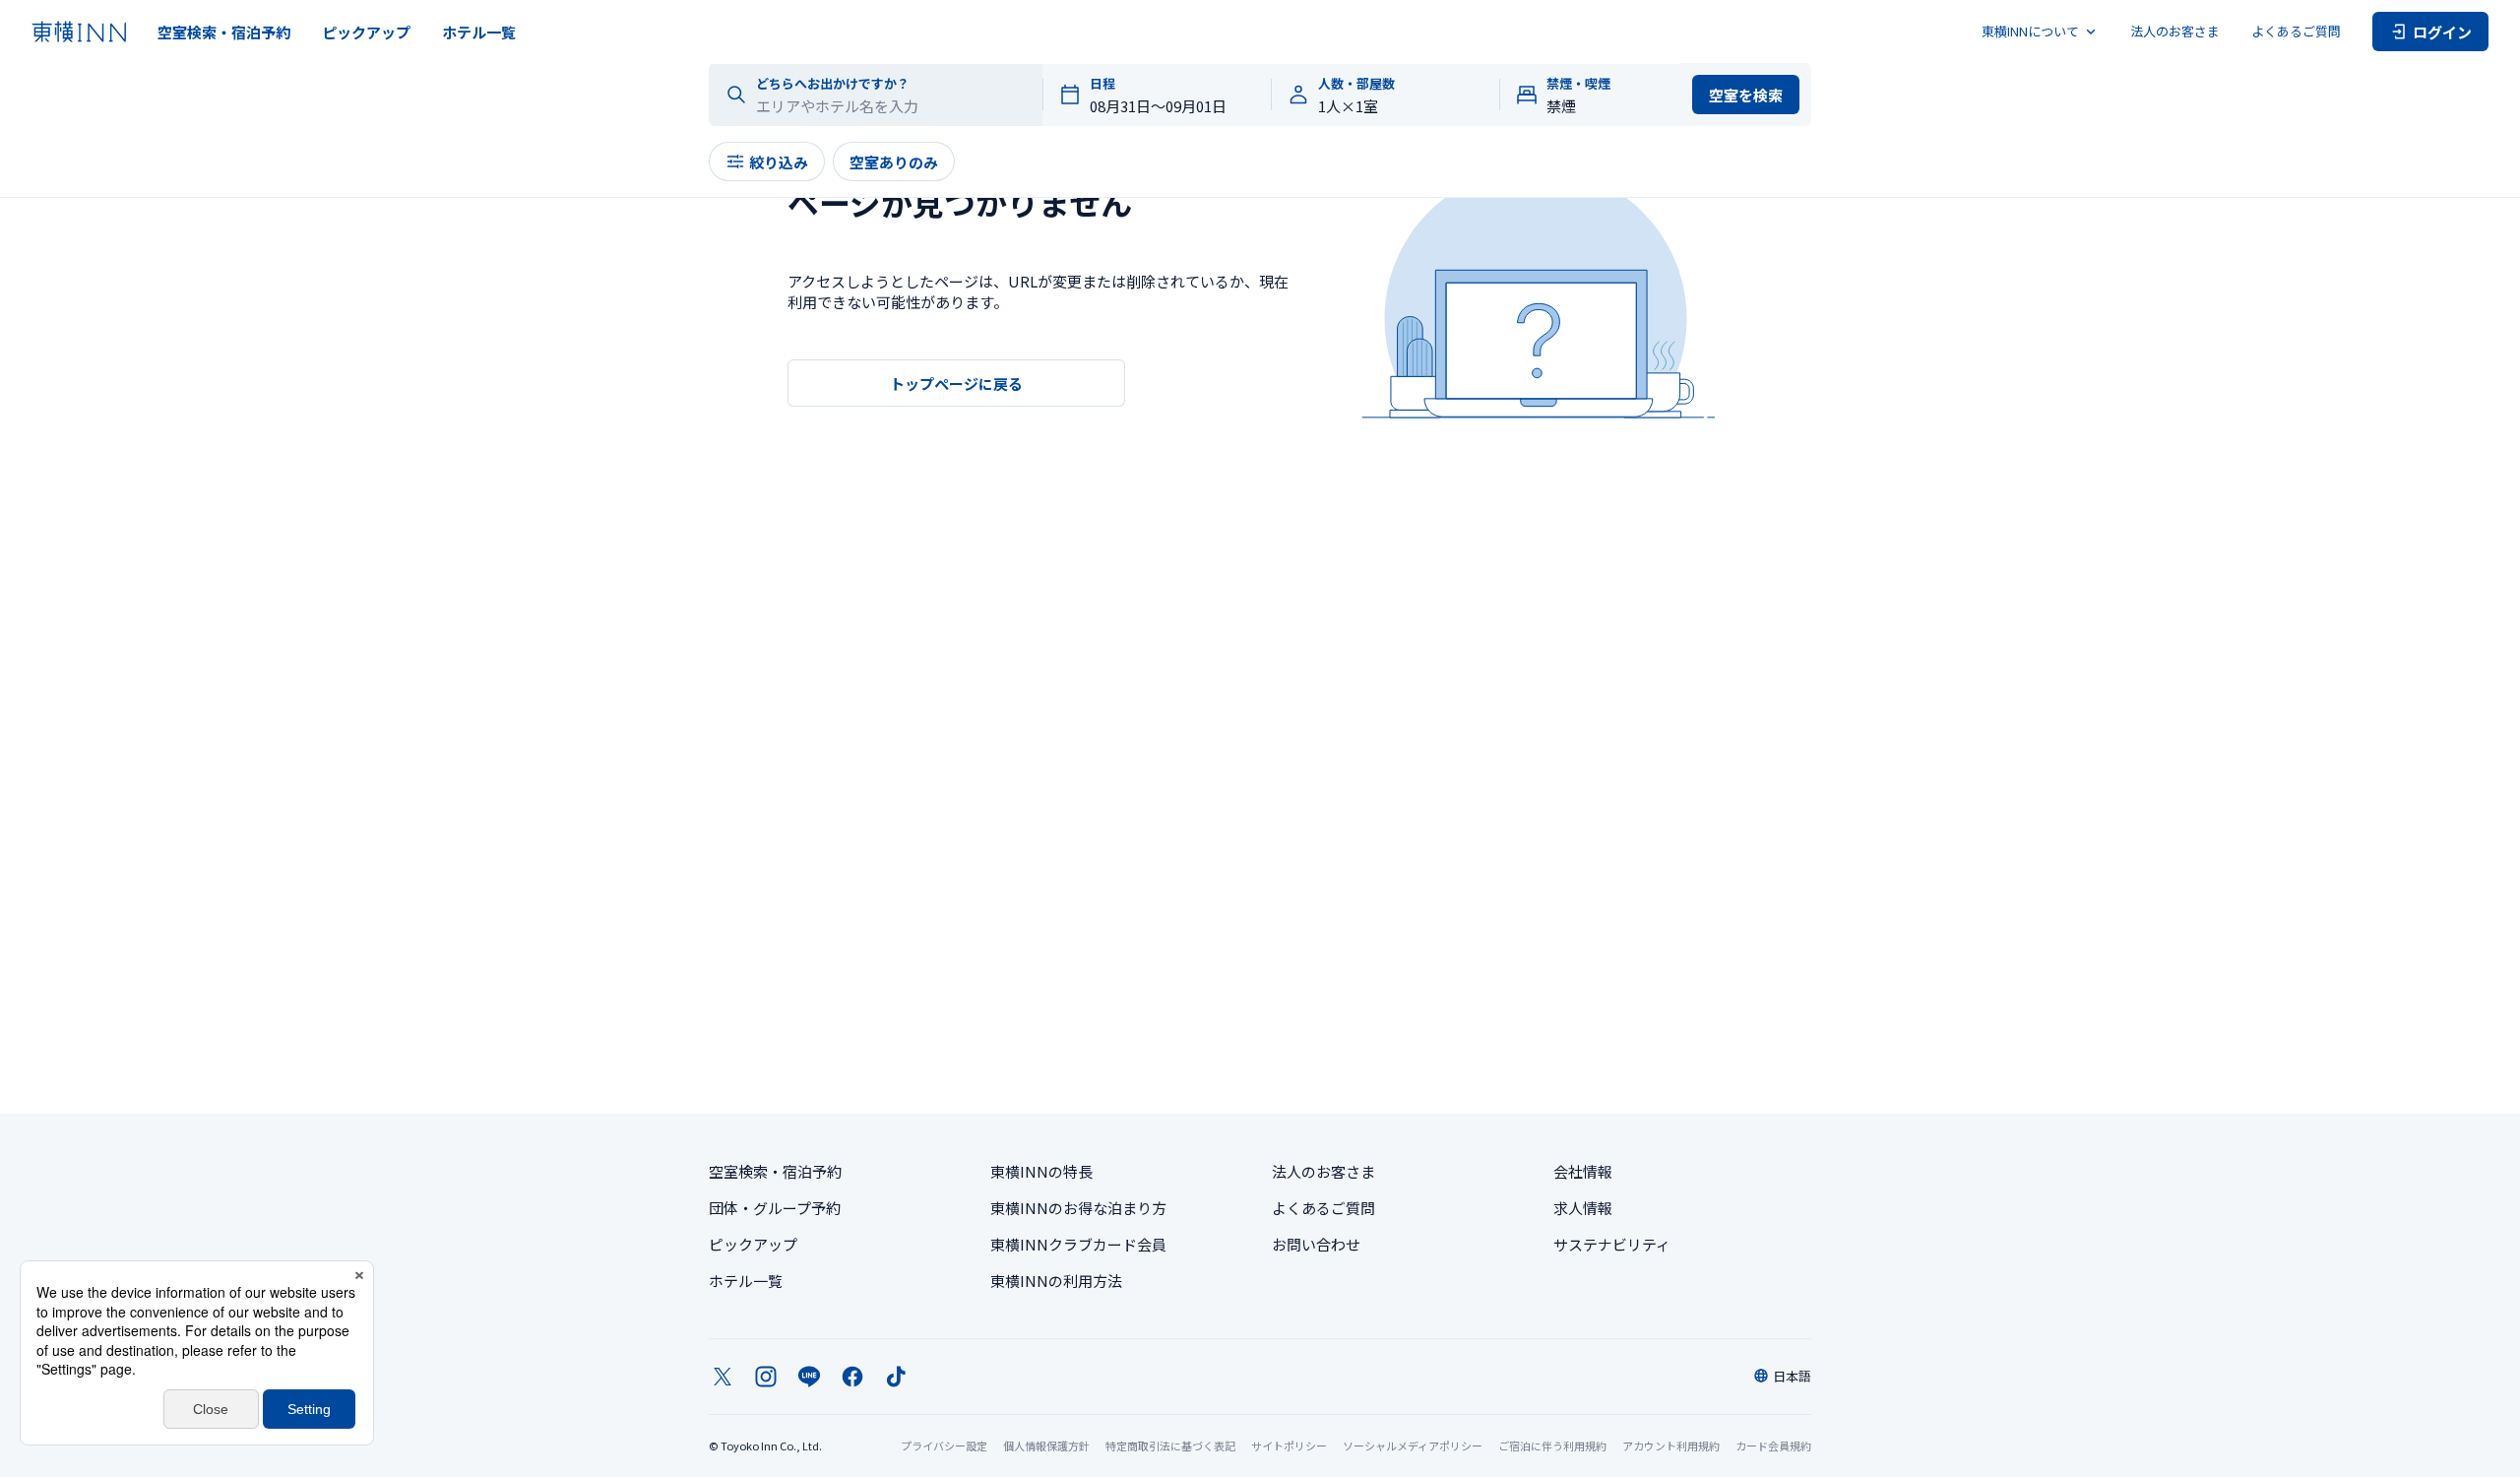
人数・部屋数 (1356, 84)
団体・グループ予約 (775, 1208)
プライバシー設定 (944, 1446)
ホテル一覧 (479, 32)
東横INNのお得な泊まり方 (1078, 1208)
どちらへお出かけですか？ (833, 84)
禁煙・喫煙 (1578, 84)
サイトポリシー (1289, 1445)
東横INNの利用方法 (1056, 1281)
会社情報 (1583, 1171)
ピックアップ (366, 32)
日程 (1102, 84)
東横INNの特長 (1041, 1171)
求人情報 (1583, 1208)
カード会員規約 (1773, 1445)
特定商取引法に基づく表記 (1170, 1445)
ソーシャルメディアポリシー (1413, 1445)
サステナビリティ (1612, 1244)
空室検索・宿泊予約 (224, 32)
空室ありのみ (894, 162)
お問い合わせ (1316, 1244)
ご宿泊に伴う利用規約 (1552, 1445)
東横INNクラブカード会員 (1078, 1244)
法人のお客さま (2175, 31)
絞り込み (779, 162)
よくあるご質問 (2296, 31)
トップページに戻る (956, 384)
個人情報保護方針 (1046, 1445)
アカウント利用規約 (1671, 1445)
